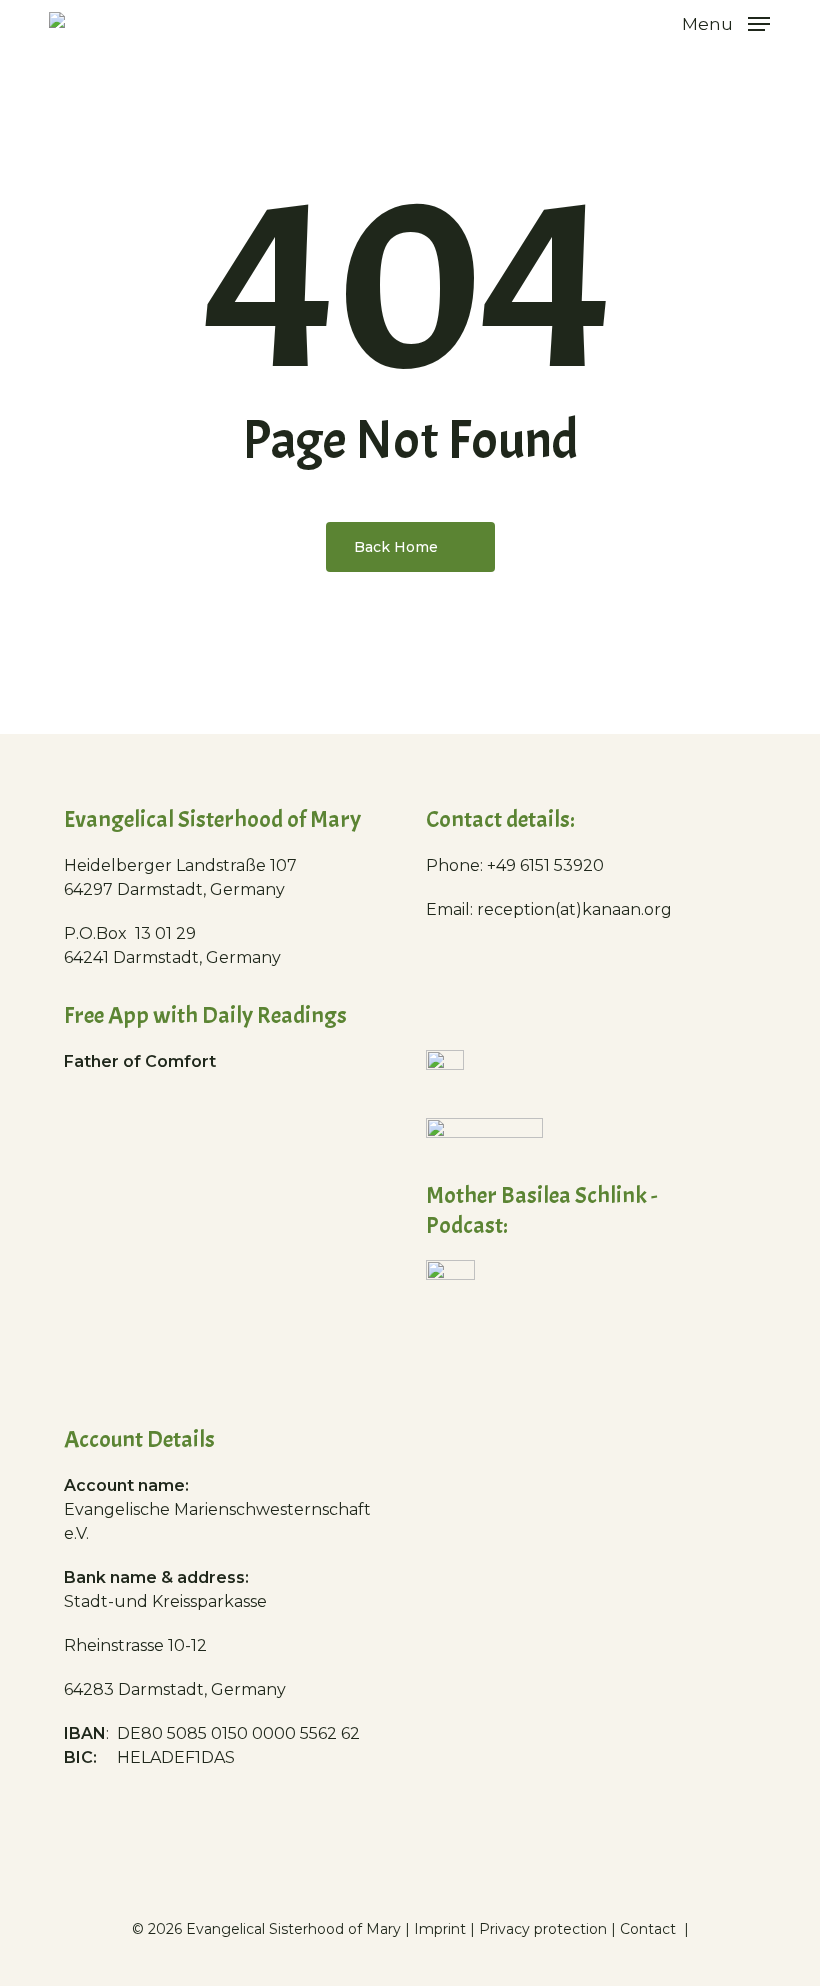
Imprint (440, 1929)
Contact (650, 1929)
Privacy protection (543, 1929)
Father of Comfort (140, 1061)
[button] (726, 23)
